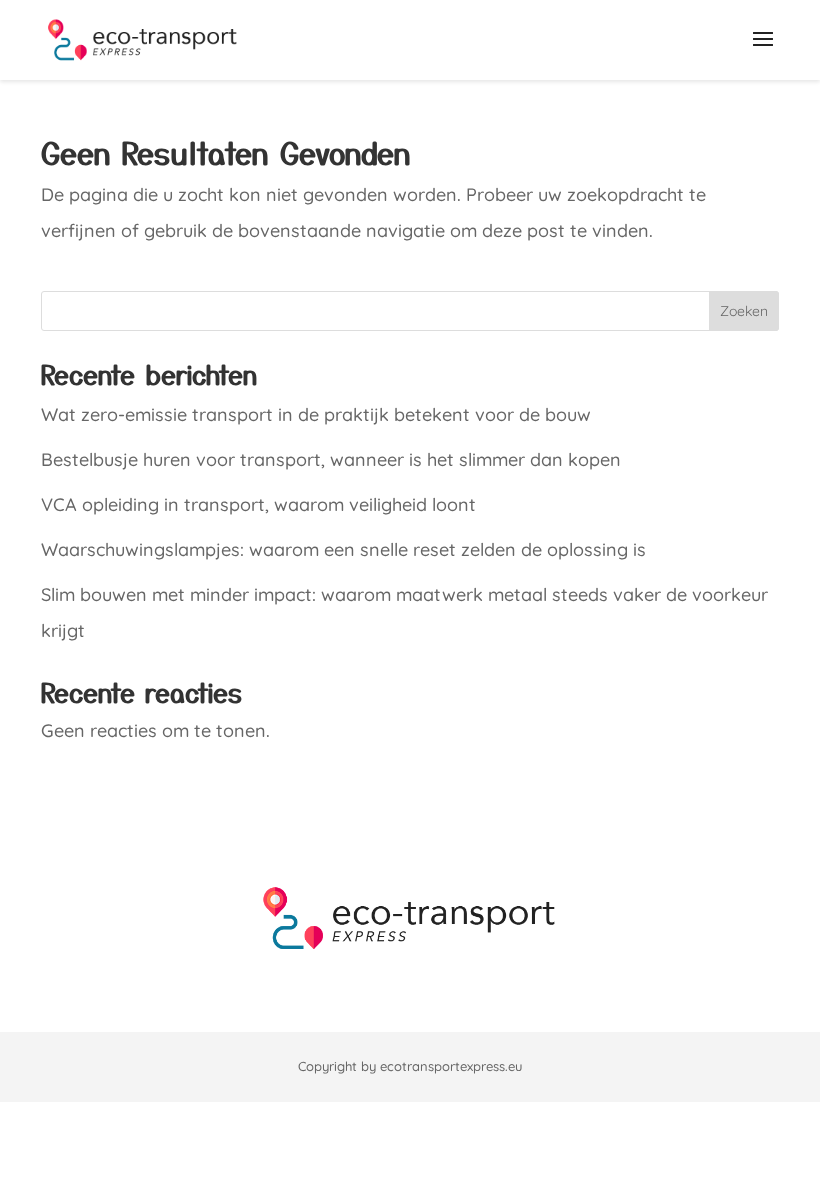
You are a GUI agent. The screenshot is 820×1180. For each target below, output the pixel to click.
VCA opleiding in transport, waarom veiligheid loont (258, 504)
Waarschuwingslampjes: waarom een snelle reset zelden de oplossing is (343, 549)
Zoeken (744, 311)
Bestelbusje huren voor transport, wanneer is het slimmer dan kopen (331, 459)
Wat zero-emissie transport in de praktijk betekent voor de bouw (316, 414)
